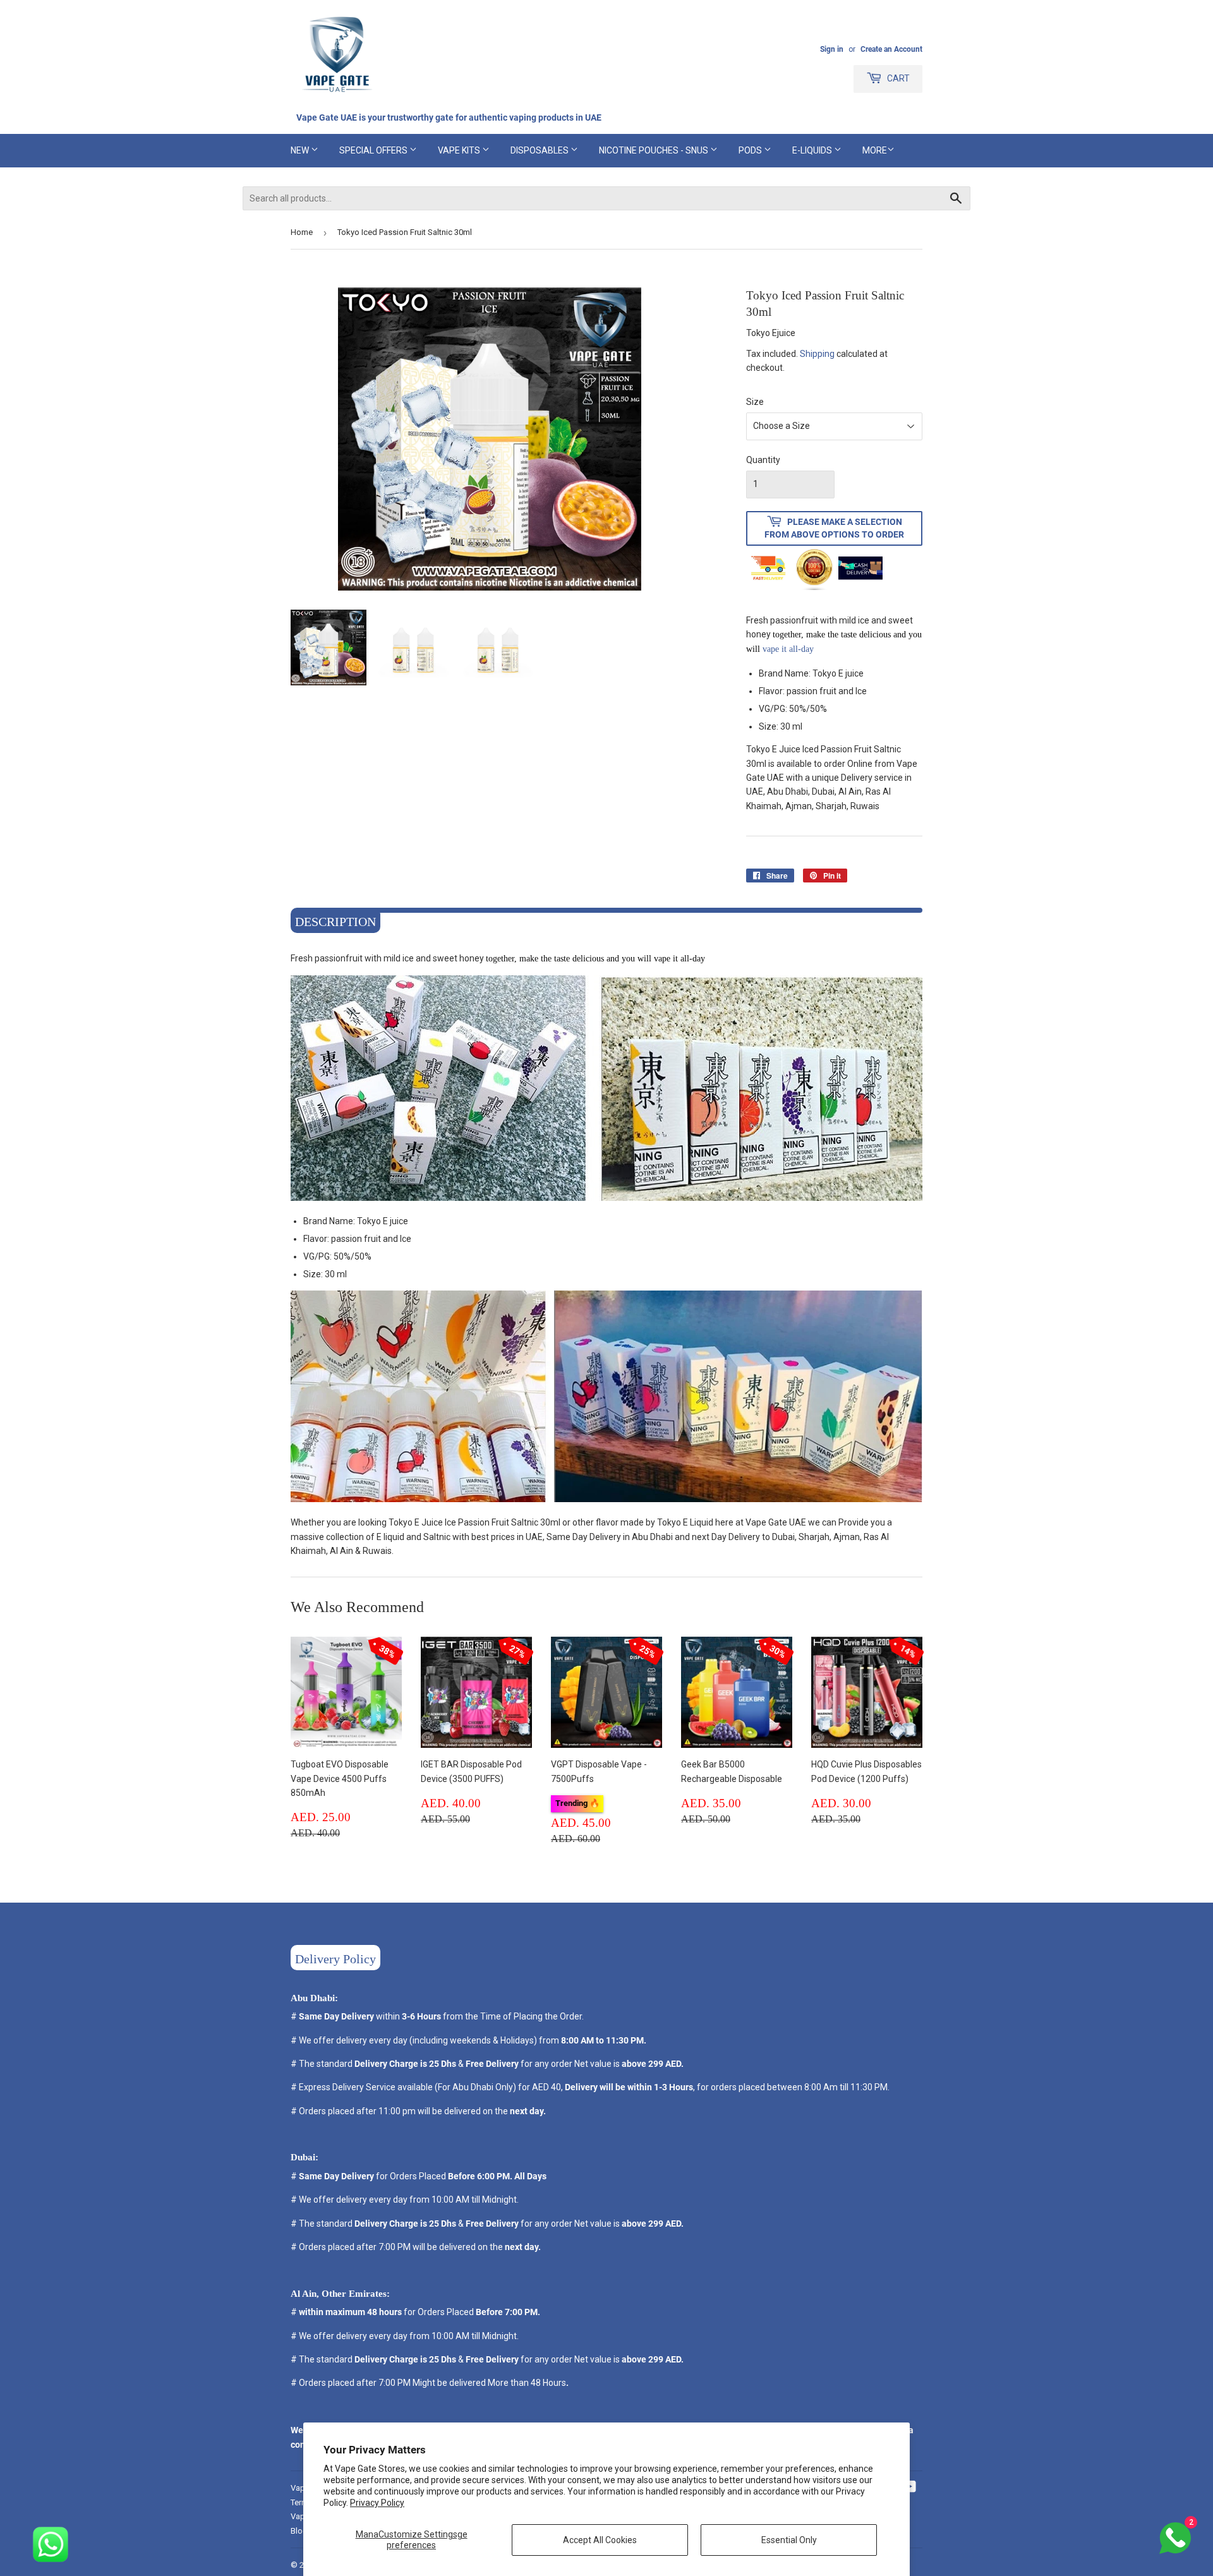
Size (755, 402)
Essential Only (789, 2540)
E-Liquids (813, 150)
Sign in (832, 49)
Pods (751, 150)
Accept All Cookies (600, 2540)
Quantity (763, 460)
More (875, 150)
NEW (301, 150)
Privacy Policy (377, 2503)
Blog (299, 2531)
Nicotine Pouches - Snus (655, 150)
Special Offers (374, 150)
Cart (897, 78)
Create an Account (891, 49)
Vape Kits (460, 150)
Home (302, 232)
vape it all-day (789, 649)
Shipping (817, 354)
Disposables (540, 150)
